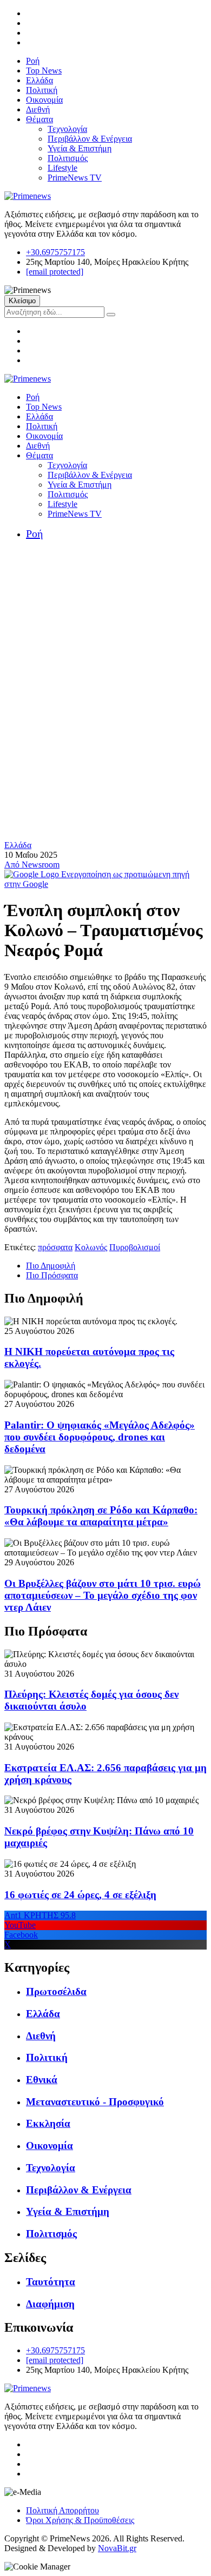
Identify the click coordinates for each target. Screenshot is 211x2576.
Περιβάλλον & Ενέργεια (90, 139)
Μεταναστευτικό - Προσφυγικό (95, 2102)
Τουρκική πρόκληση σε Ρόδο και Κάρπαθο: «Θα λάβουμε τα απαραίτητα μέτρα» (101, 1516)
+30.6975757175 (55, 252)
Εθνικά (42, 2080)
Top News (44, 71)
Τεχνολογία (67, 129)
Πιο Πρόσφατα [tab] (52, 1275)
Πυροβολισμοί (135, 1247)
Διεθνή (38, 109)
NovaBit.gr (117, 2548)
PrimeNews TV (75, 178)
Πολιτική (42, 90)
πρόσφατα (55, 1247)
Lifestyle (62, 168)
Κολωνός (91, 1247)
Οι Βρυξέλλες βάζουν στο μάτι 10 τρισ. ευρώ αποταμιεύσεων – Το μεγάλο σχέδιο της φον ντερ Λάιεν (103, 1595)
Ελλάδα (39, 80)
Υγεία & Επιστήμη (80, 148)
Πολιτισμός (68, 158)
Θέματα (39, 119)
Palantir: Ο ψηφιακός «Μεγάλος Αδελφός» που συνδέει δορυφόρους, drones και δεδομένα (100, 1437)
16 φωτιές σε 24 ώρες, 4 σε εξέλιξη (80, 1895)
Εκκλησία (48, 2123)
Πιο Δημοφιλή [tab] (51, 1266)
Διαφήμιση (50, 2304)
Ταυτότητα (51, 2282)
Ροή (33, 61)
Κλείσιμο (22, 301)
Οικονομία (44, 100)
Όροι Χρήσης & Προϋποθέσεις (80, 2520)
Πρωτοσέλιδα (56, 1991)
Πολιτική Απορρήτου (62, 2510)
